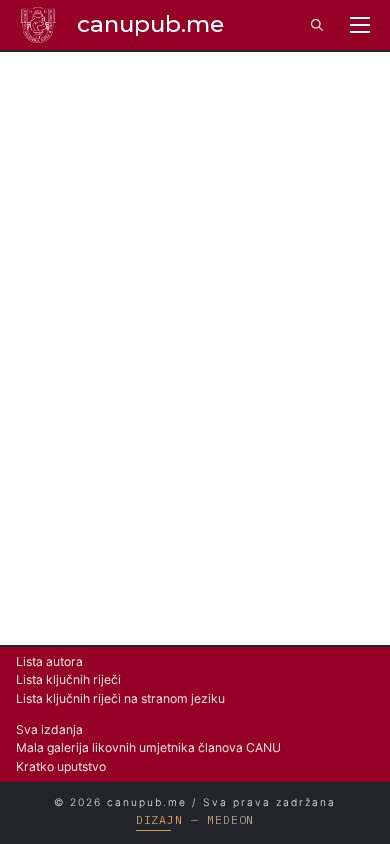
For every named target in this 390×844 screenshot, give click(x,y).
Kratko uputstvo (61, 766)
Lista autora (49, 661)
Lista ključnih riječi (68, 679)
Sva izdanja (49, 729)
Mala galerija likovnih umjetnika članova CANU (148, 747)
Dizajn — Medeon (195, 819)
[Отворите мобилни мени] (360, 25)
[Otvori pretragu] (317, 25)
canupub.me (150, 24)
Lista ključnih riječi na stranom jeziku (120, 698)
